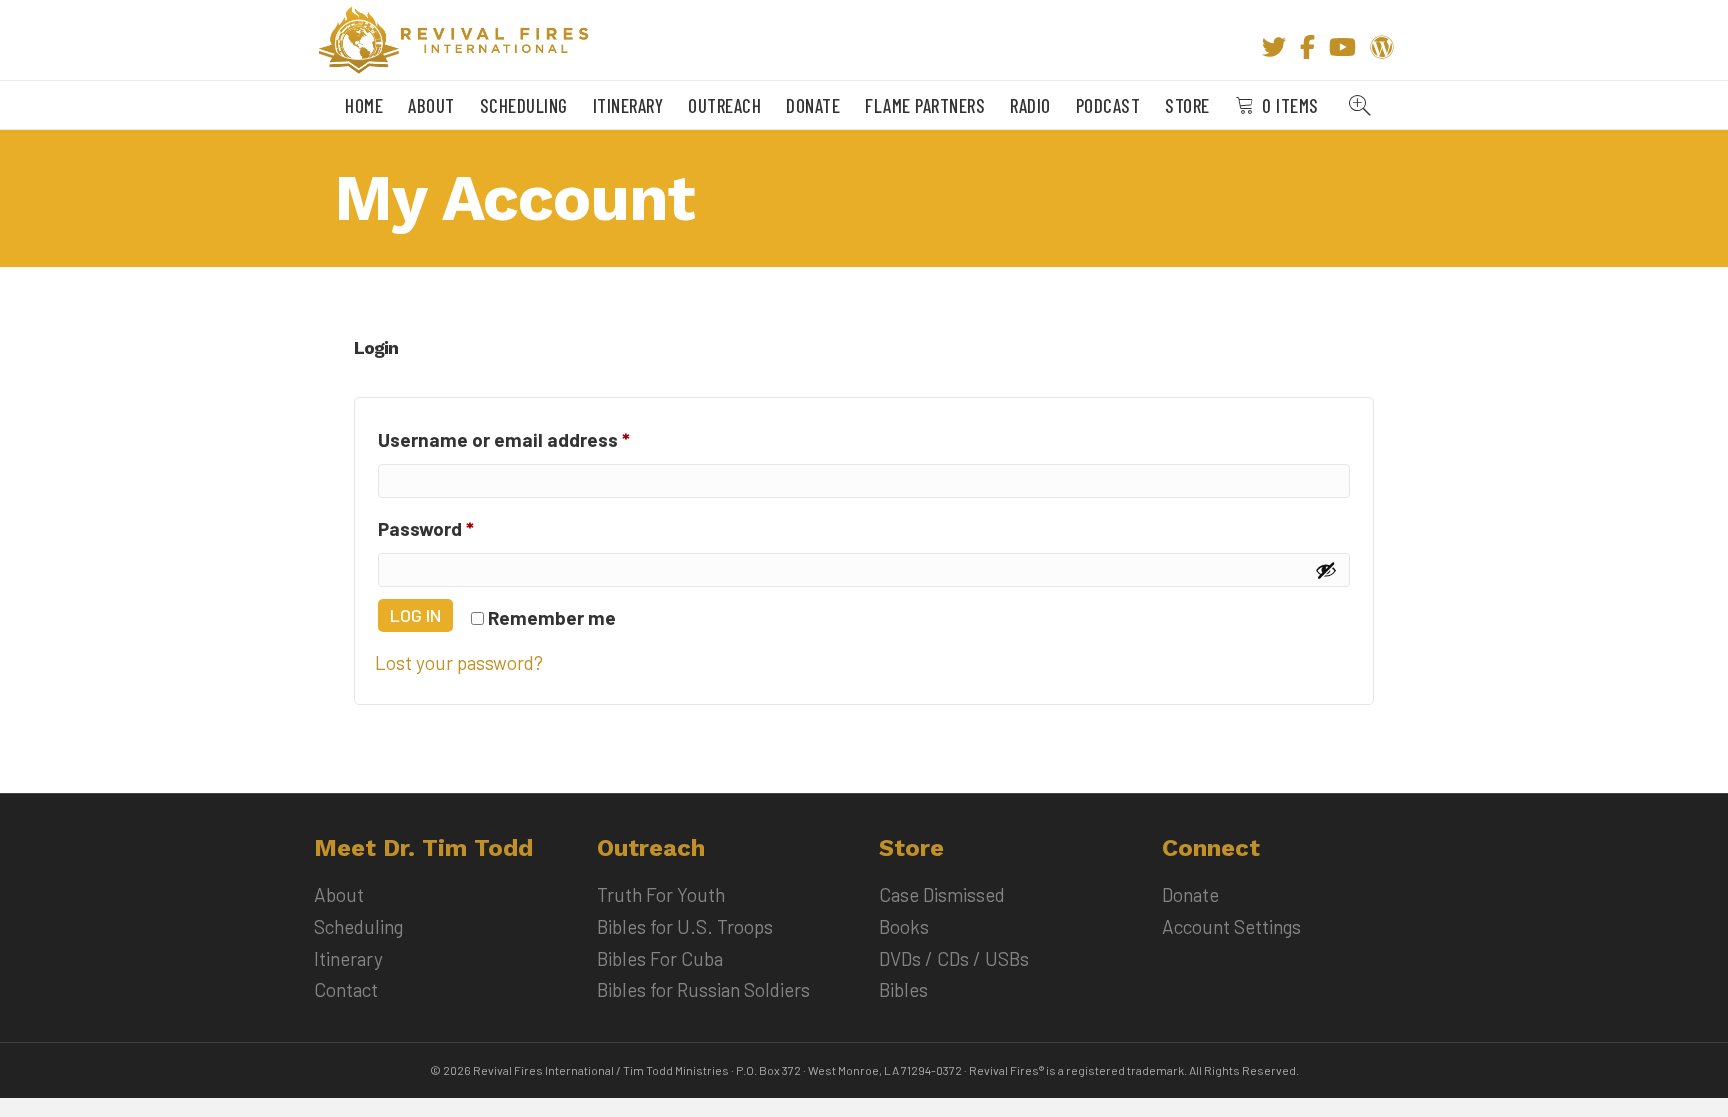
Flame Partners (925, 105)
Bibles (903, 989)
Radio (1030, 105)
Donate (813, 105)
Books (904, 926)
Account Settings (1231, 926)
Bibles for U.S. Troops (685, 926)
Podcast (1108, 105)
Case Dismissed (942, 894)
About (431, 105)
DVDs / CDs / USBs (954, 958)
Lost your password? (459, 662)
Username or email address (542, 439)
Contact (346, 989)
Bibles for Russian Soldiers (703, 989)
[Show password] (1326, 570)
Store (1187, 105)
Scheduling (524, 105)
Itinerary (628, 105)
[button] (1364, 105)
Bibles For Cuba (660, 958)
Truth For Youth (661, 894)
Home (364, 105)
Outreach (724, 105)
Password (464, 528)
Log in (415, 615)
